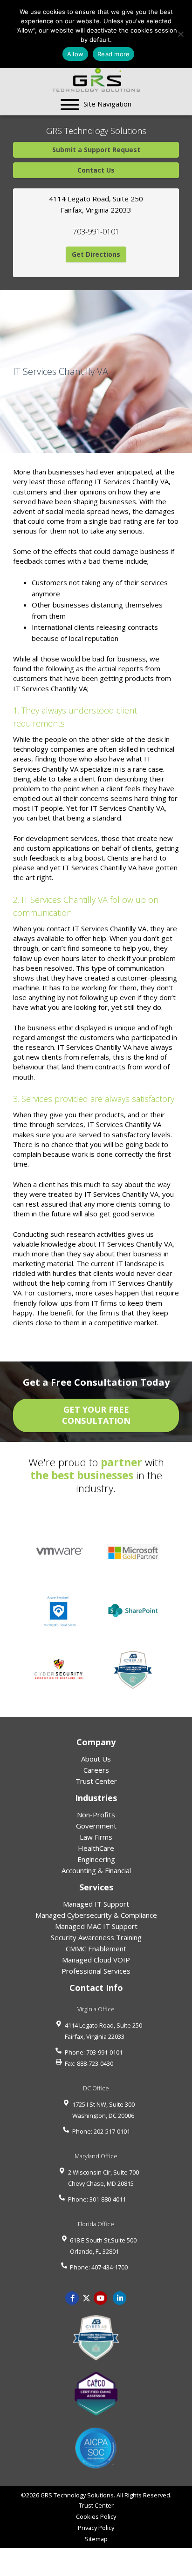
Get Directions (96, 254)
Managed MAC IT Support (96, 1926)
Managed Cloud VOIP (96, 1960)
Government (96, 1826)
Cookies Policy (96, 2516)
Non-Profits (96, 1815)
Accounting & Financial (96, 1870)
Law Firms (96, 1837)
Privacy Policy (96, 2528)
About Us (96, 1759)
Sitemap (96, 2539)
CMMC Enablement (96, 1949)
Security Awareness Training (96, 1937)
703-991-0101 (96, 232)
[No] (180, 34)
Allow (75, 54)
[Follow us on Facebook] (72, 2297)
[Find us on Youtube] (101, 2297)
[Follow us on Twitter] (86, 2297)
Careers (96, 1770)
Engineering (96, 1859)
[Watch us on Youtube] (120, 2297)
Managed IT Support (96, 1904)
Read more (113, 54)
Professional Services (96, 1971)
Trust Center (96, 1781)
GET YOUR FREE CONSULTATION (96, 1415)
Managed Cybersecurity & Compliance (96, 1915)
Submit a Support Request (96, 150)
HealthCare (96, 1848)
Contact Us (96, 170)
